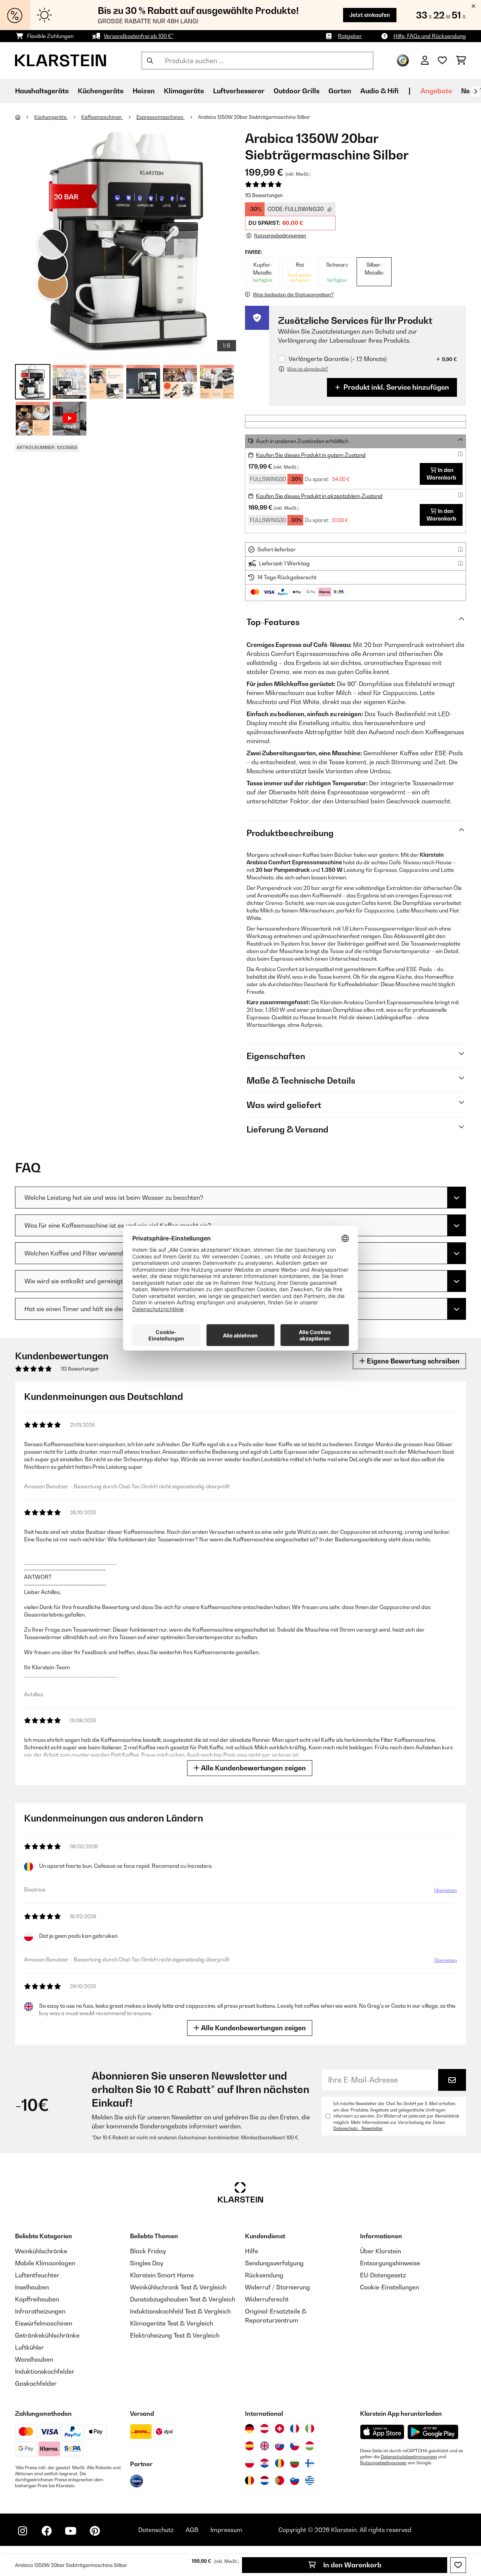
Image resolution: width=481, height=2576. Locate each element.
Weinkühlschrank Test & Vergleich (178, 2287)
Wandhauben (34, 2359)
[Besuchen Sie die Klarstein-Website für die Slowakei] (280, 2446)
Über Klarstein (380, 2251)
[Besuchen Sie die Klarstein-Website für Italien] (310, 2429)
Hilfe (252, 2251)
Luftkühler (29, 2347)
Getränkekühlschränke (47, 2335)
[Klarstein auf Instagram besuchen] (23, 2531)
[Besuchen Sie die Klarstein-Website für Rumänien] (280, 2463)
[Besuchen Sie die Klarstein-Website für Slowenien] (295, 2480)
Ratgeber (350, 36)
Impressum (226, 2530)
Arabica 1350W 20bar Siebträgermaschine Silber (254, 117)
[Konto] (425, 61)
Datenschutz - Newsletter (358, 2128)
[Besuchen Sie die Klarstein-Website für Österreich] (265, 2429)
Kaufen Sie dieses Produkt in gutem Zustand (311, 455)
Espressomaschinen (160, 117)
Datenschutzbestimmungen (409, 2457)
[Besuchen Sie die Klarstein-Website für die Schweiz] (280, 2429)
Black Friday (148, 2251)
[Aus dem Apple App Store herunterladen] (382, 2432)
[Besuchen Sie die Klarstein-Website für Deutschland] (250, 2429)
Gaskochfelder (36, 2383)
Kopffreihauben (37, 2299)
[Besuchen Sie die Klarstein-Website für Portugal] (280, 2480)
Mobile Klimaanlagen (45, 2263)
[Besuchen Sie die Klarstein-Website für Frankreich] (295, 2429)
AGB (192, 2530)
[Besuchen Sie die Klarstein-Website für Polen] (250, 2463)
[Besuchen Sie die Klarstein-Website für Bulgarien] (295, 2463)
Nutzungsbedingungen (383, 2463)
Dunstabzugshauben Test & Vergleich (183, 2299)
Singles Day (147, 2263)
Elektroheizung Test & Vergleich (175, 2335)
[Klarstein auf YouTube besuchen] (71, 2531)
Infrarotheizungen (40, 2311)
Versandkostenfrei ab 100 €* (138, 36)
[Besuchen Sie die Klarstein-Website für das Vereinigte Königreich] (265, 2446)
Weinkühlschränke (41, 2251)
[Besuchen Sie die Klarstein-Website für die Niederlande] (265, 2480)
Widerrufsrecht (267, 2299)
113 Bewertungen (264, 195)
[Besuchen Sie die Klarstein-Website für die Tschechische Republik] (295, 2446)
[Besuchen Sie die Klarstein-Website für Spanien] (250, 2446)
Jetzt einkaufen (370, 15)
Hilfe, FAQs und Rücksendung (430, 36)
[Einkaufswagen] (461, 61)
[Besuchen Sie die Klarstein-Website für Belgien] (250, 2480)
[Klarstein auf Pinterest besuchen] (95, 2531)
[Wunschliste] (442, 61)
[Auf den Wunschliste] (458, 2565)
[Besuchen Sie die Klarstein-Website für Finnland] (310, 2463)
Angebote (436, 91)
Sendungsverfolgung (274, 2263)
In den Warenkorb (352, 2565)
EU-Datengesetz (383, 2275)
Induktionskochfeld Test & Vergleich (180, 2311)
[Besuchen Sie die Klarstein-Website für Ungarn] (310, 2446)
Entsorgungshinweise (390, 2263)
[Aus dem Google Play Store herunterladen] (433, 2432)
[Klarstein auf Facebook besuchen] (47, 2531)
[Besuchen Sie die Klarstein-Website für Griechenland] (310, 2481)
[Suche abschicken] (150, 61)
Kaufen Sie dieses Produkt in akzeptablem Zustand (319, 496)
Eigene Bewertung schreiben (412, 1361)
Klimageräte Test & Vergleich (172, 2323)
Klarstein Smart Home (162, 2275)
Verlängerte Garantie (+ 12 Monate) (338, 359)
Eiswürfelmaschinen (44, 2323)
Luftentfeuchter (37, 2275)
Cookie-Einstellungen (389, 2287)
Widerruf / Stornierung (278, 2287)
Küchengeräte (51, 117)
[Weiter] (475, 91)
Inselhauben (32, 2287)
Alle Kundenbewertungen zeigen (253, 1768)
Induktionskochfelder (45, 2371)
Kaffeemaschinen (102, 117)
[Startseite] (25, 117)
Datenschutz (156, 2530)
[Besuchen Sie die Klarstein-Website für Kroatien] (265, 2463)
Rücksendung (264, 2275)
